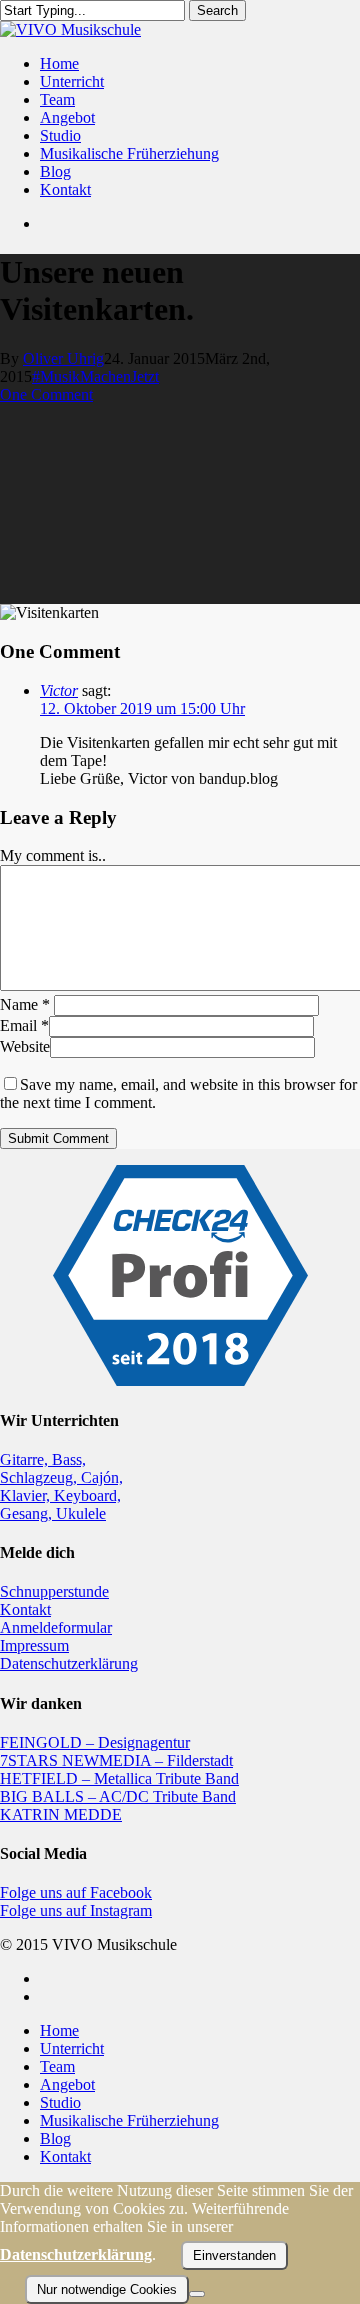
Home (59, 2030)
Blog (55, 2138)
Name (25, 1004)
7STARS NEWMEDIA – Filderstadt (116, 1760)
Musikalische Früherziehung (129, 2120)
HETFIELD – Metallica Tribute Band (119, 1778)
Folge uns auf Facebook (76, 1892)
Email (24, 1025)
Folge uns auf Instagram (76, 1910)
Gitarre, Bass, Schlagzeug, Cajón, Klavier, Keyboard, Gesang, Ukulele (61, 1486)
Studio (60, 2102)
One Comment (46, 394)
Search (217, 10)
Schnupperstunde (54, 1591)
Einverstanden (234, 2255)
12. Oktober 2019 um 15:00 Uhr (142, 708)
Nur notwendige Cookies (107, 2289)
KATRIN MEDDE (61, 1814)
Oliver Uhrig (63, 358)
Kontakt (25, 1609)
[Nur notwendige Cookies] (197, 2294)
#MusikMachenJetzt (95, 376)
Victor (59, 690)
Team (57, 2066)
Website (25, 1046)
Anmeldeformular (56, 1627)
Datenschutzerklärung (69, 1663)
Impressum (34, 1645)
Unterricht (72, 2048)
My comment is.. (53, 855)
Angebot (67, 2084)
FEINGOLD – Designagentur (95, 1742)
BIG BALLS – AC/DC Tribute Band (118, 1796)
